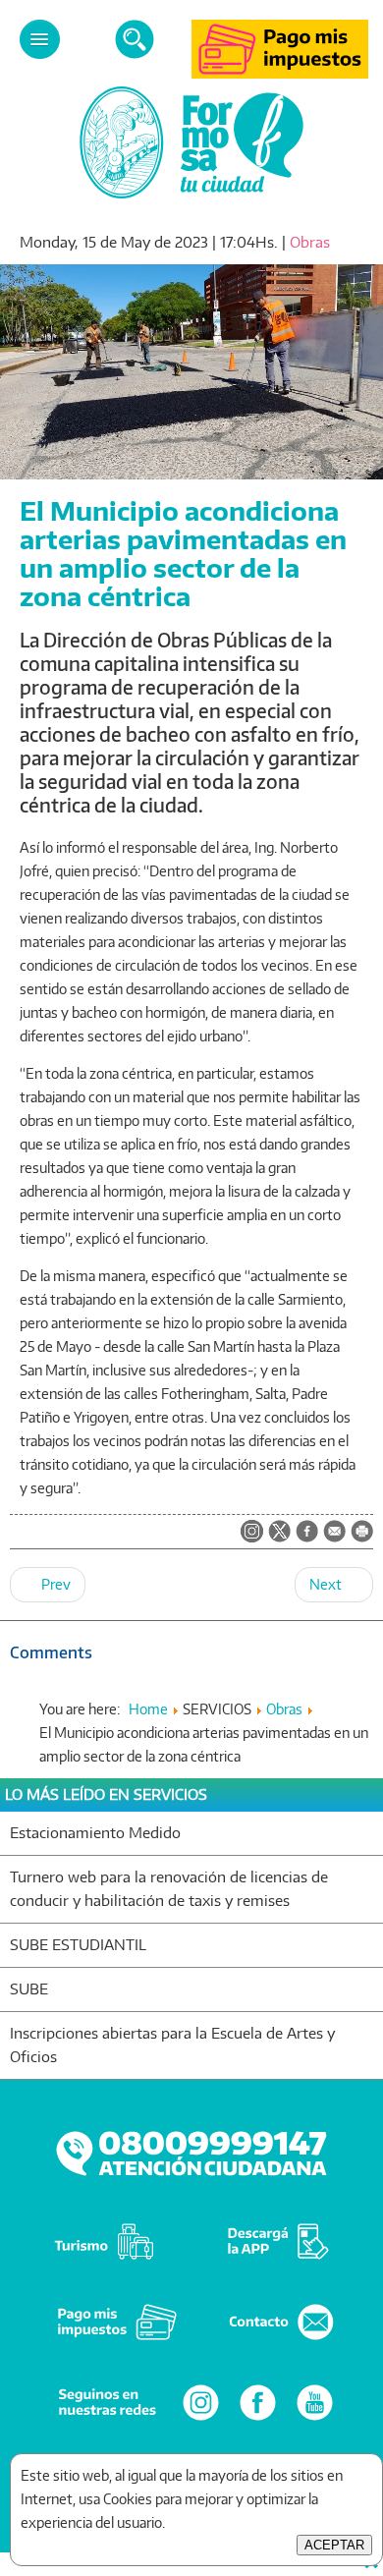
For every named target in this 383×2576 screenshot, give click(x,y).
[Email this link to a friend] (334, 1537)
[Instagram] (201, 2419)
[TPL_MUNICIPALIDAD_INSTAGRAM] (252, 1533)
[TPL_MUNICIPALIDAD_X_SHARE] (279, 1533)
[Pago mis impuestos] (280, 73)
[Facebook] (258, 2419)
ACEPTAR (334, 2545)
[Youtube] (315, 2419)
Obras (310, 242)
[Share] (307, 1533)
